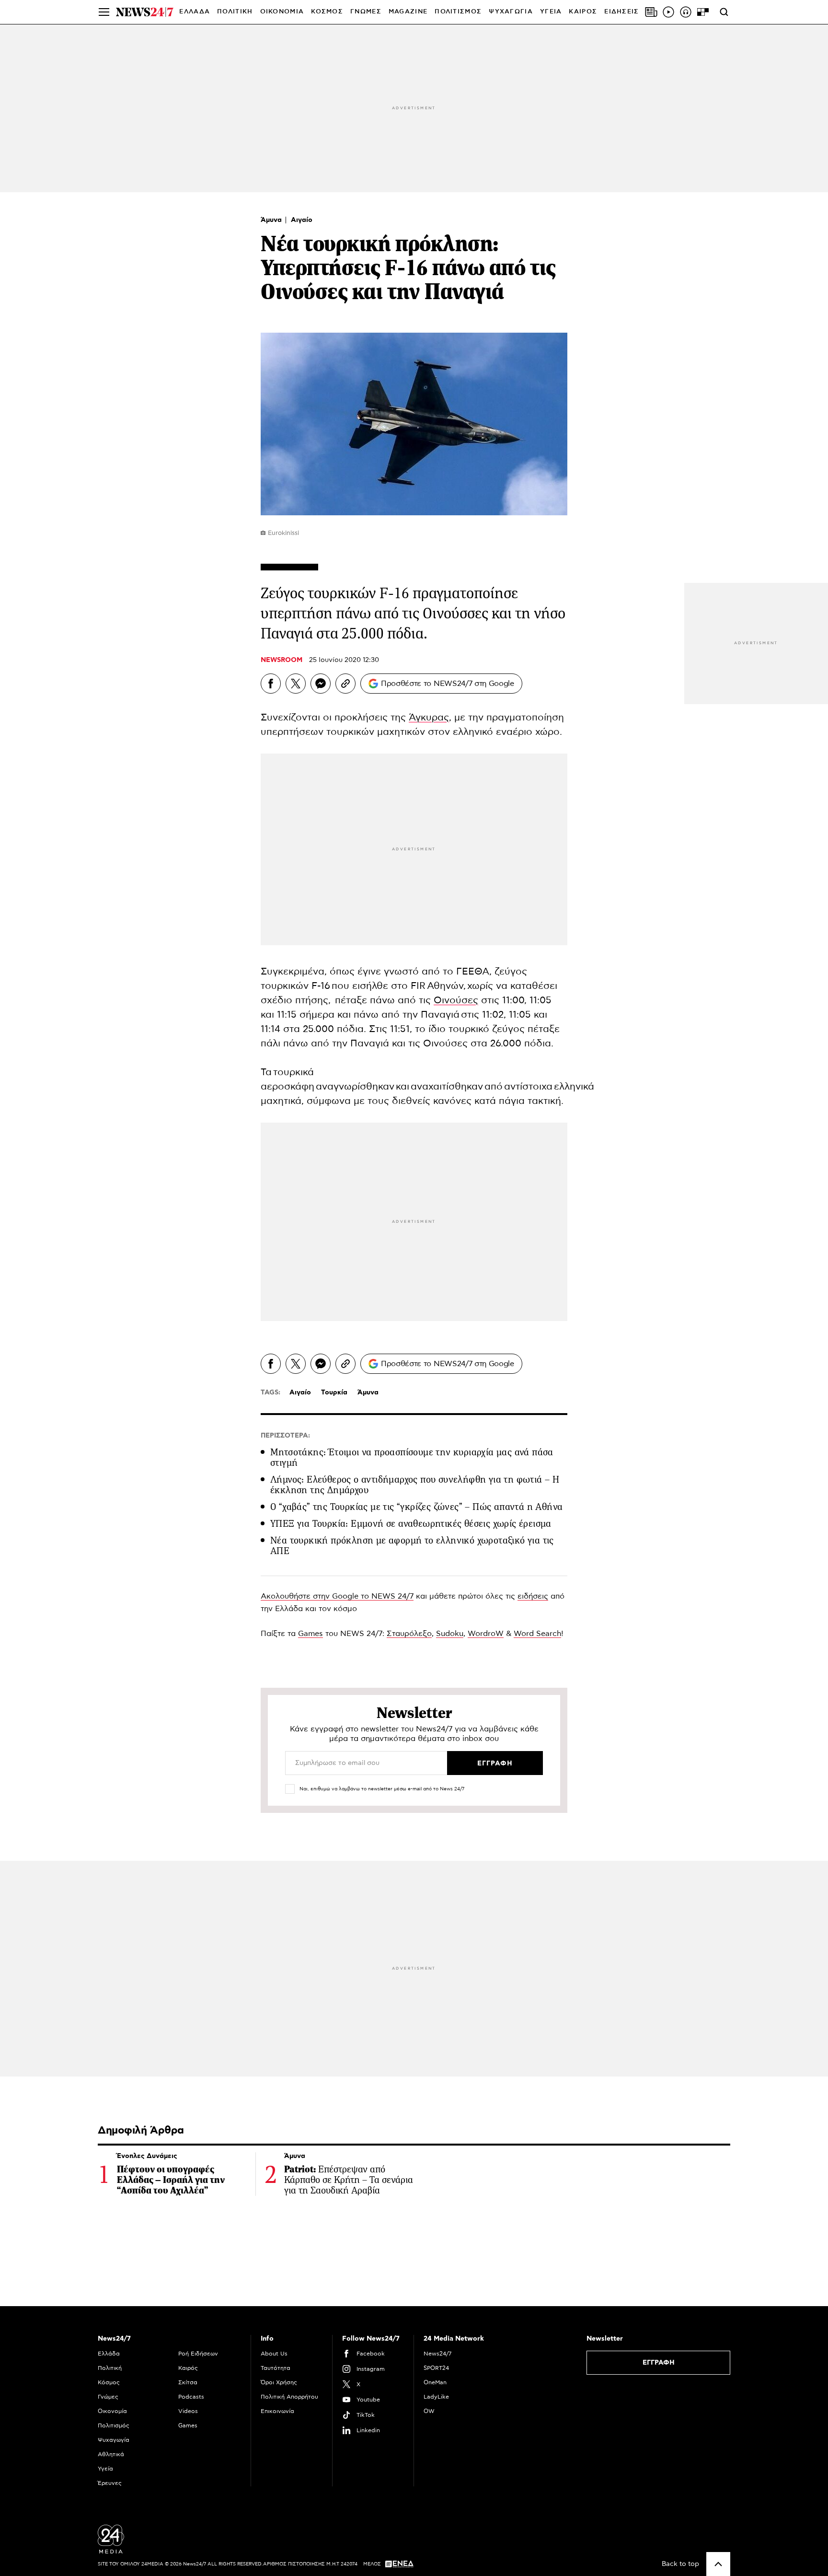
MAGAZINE (408, 12)
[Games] (703, 12)
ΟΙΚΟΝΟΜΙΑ (282, 12)
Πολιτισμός (114, 2425)
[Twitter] (296, 684)
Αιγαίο (302, 220)
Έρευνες (110, 2483)
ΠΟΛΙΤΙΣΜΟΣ (458, 12)
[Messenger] (321, 684)
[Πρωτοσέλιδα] (651, 12)
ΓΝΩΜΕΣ (366, 12)
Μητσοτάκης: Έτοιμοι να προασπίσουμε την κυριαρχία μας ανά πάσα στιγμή (412, 1457)
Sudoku (450, 1634)
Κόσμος (109, 2382)
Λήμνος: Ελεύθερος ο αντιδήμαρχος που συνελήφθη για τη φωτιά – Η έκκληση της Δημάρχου (415, 1485)
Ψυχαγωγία (114, 2440)
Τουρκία (334, 1392)
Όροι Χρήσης (279, 2382)
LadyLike (436, 2397)
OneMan (435, 2382)
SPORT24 (436, 2368)
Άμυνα (272, 220)
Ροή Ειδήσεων (198, 2354)
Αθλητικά (111, 2454)
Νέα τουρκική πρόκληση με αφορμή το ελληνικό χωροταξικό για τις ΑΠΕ (412, 1546)
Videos (188, 2411)
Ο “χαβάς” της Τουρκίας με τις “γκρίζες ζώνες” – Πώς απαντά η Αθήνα (416, 1507)
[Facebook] (271, 684)
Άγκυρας (429, 718)
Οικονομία (112, 2411)
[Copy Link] (345, 684)
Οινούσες (456, 1000)
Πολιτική (110, 2368)
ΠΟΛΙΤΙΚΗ (235, 12)
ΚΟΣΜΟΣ (327, 12)
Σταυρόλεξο (409, 1634)
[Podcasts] (686, 12)
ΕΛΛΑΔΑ (195, 12)
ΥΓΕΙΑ (551, 12)
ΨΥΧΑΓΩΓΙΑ (511, 12)
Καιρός (583, 12)
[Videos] (668, 12)
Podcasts (191, 2397)
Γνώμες (108, 2397)
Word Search (537, 1634)
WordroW (486, 1634)
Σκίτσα (188, 2382)
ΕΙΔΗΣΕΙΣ (621, 12)
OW (429, 2411)
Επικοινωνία (277, 2411)
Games (310, 1634)
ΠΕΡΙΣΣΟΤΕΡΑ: (285, 1436)
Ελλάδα (109, 2354)
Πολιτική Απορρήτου (289, 2397)
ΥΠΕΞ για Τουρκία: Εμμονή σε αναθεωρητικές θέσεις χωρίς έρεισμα (411, 1524)
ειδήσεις (533, 1596)
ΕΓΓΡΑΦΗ (659, 2363)
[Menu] (104, 12)
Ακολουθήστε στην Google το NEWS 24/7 (337, 1596)
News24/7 (437, 2354)
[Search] (724, 12)
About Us (274, 2354)
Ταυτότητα (276, 2368)
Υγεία (105, 2469)
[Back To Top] (718, 2564)
